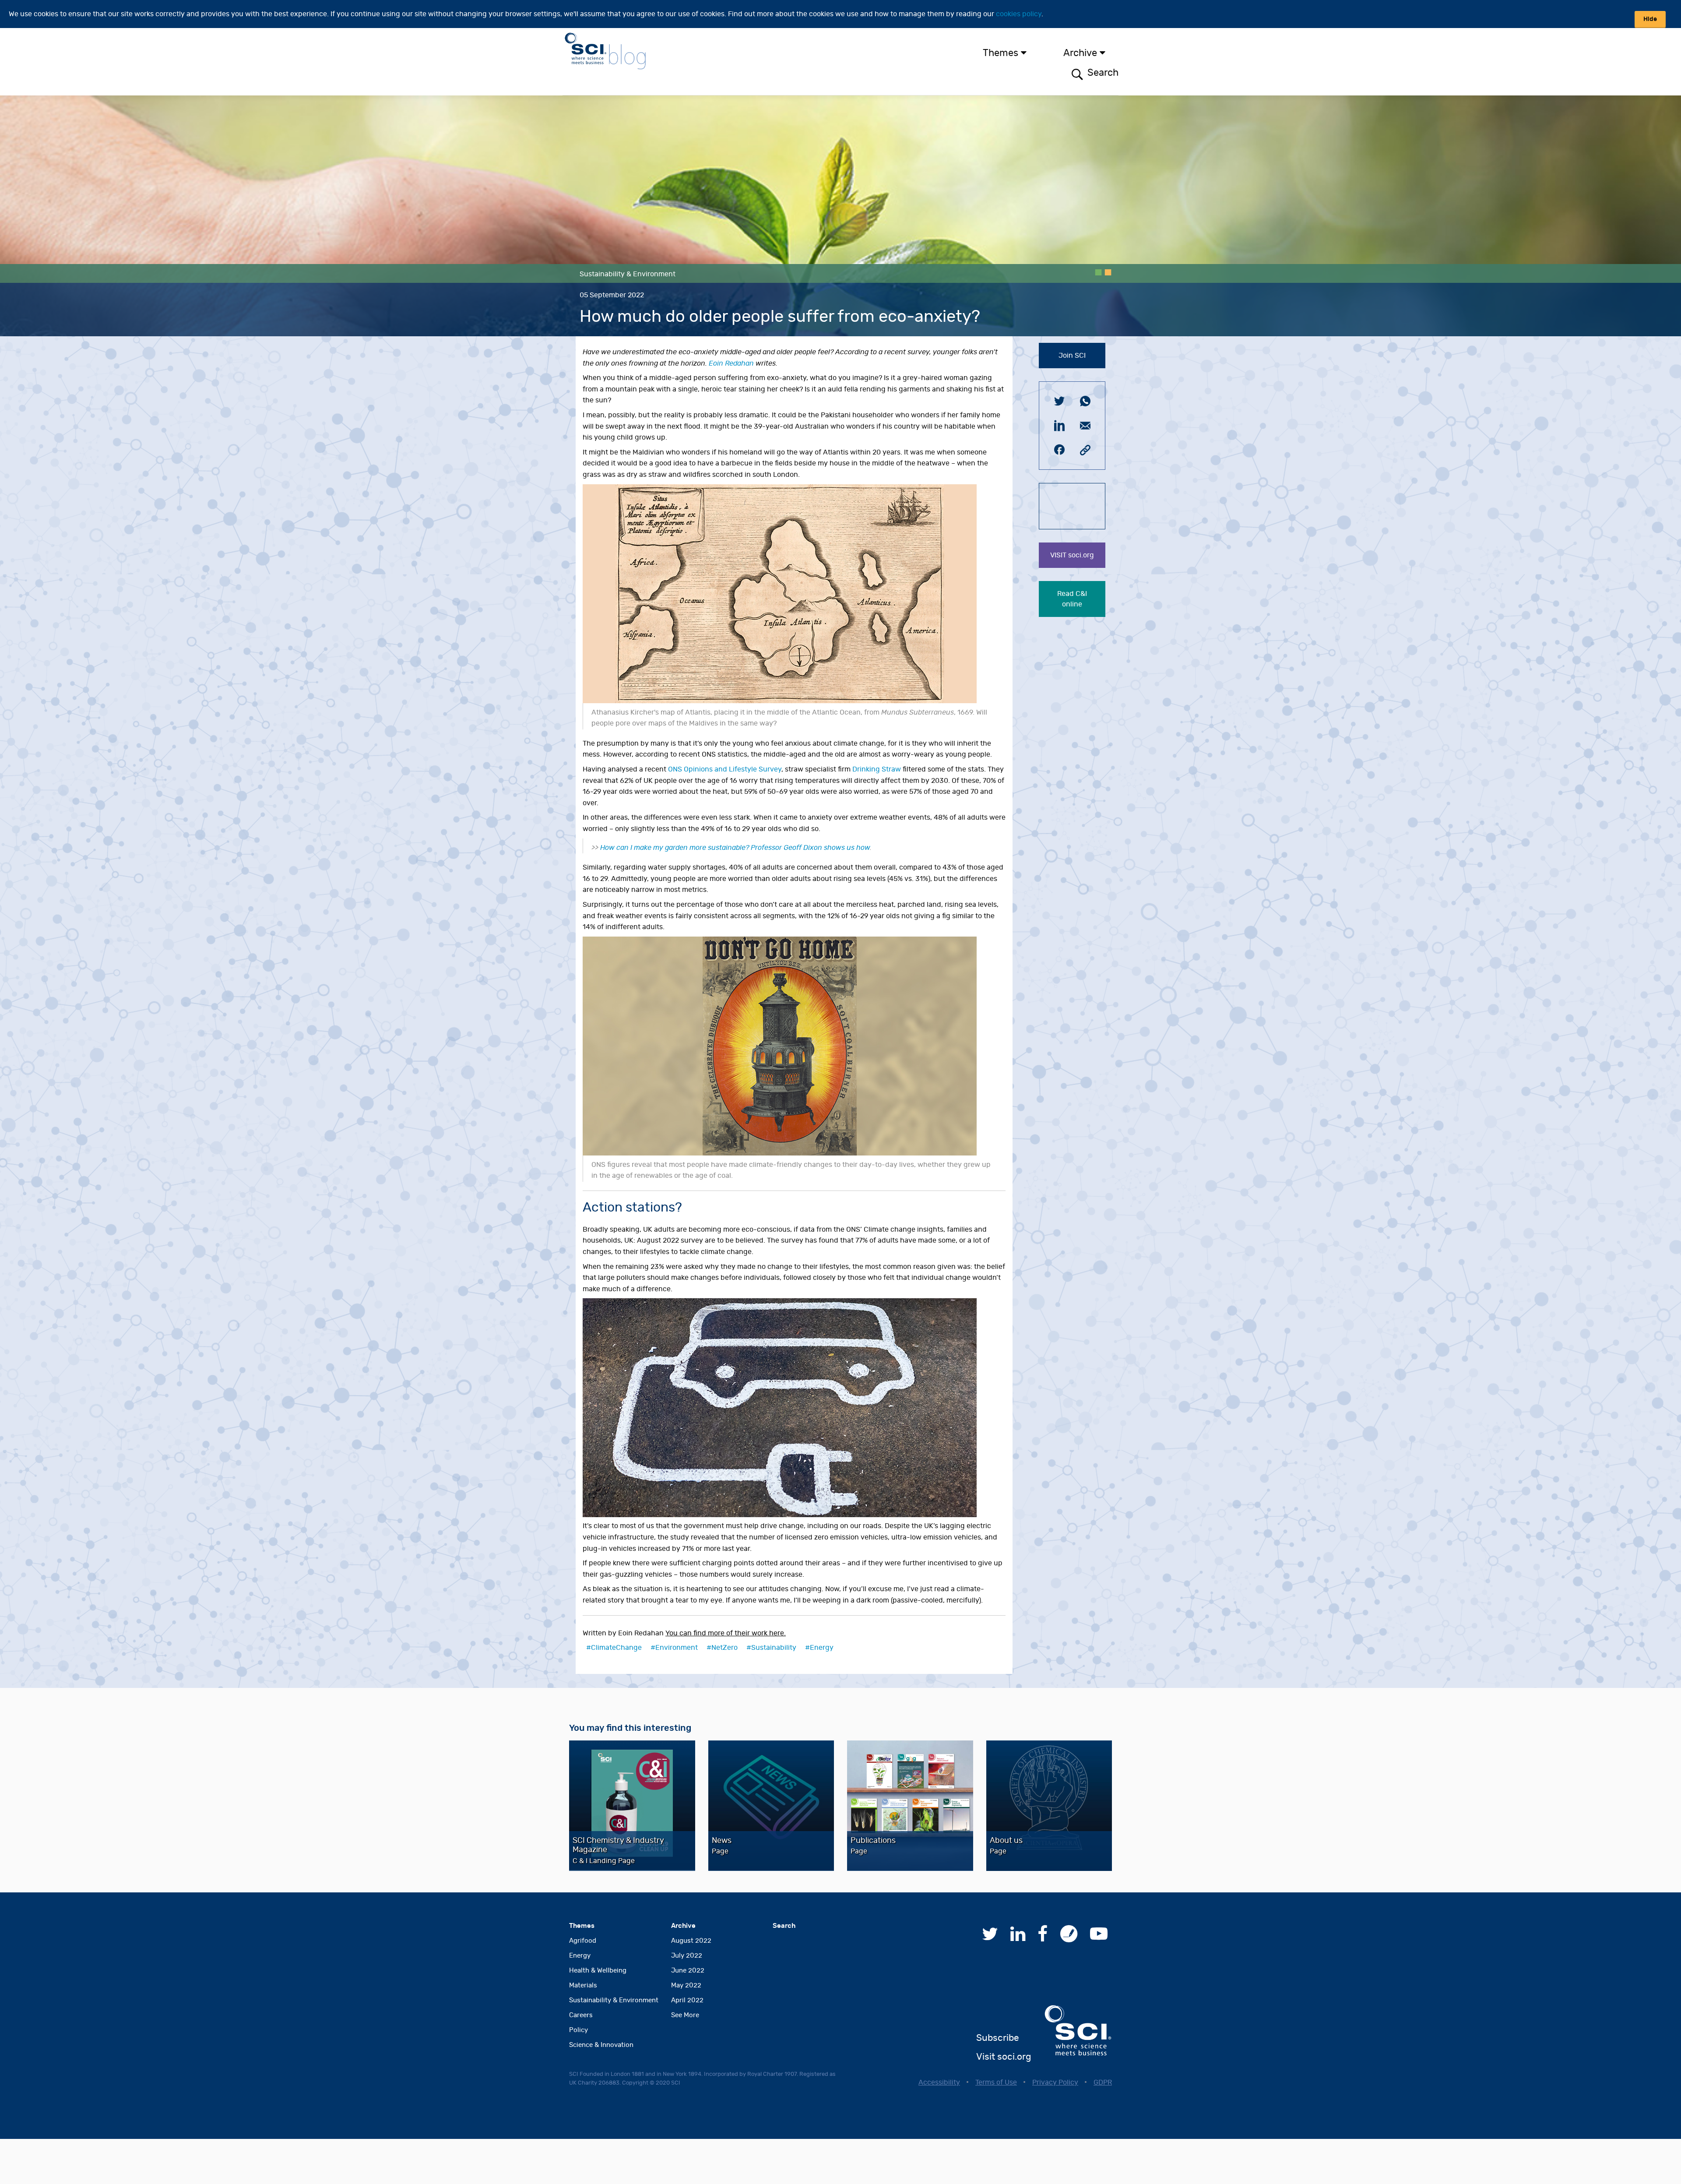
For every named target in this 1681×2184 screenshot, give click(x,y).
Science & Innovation (601, 2045)
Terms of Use (996, 2082)
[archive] (1109, 53)
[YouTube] (1099, 1938)
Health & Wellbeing (598, 1971)
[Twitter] (990, 1938)
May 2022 (686, 1985)
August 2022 (691, 1941)
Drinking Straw (877, 769)
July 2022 (687, 1956)
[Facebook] (1043, 1938)
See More (685, 2015)
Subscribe (998, 2038)
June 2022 (688, 1971)
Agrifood (583, 1941)
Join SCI (1072, 356)
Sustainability (774, 1648)
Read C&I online (1072, 599)
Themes (1001, 53)
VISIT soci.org (1072, 555)
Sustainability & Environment (614, 2000)
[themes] (1030, 53)
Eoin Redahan (731, 363)
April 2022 (687, 2000)
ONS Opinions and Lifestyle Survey (725, 769)
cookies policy (1019, 14)
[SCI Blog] (1069, 1938)
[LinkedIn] (1018, 1938)
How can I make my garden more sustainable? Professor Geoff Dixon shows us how (735, 848)
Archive (1080, 53)
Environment (677, 1648)
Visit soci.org (1004, 2057)
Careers (581, 2015)
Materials (583, 1985)
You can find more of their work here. (726, 1633)
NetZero (724, 1648)
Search (1102, 73)
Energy (822, 1648)
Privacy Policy (1055, 2082)
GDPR (1103, 2082)
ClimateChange (616, 1648)
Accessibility (939, 2082)
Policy (579, 2030)
